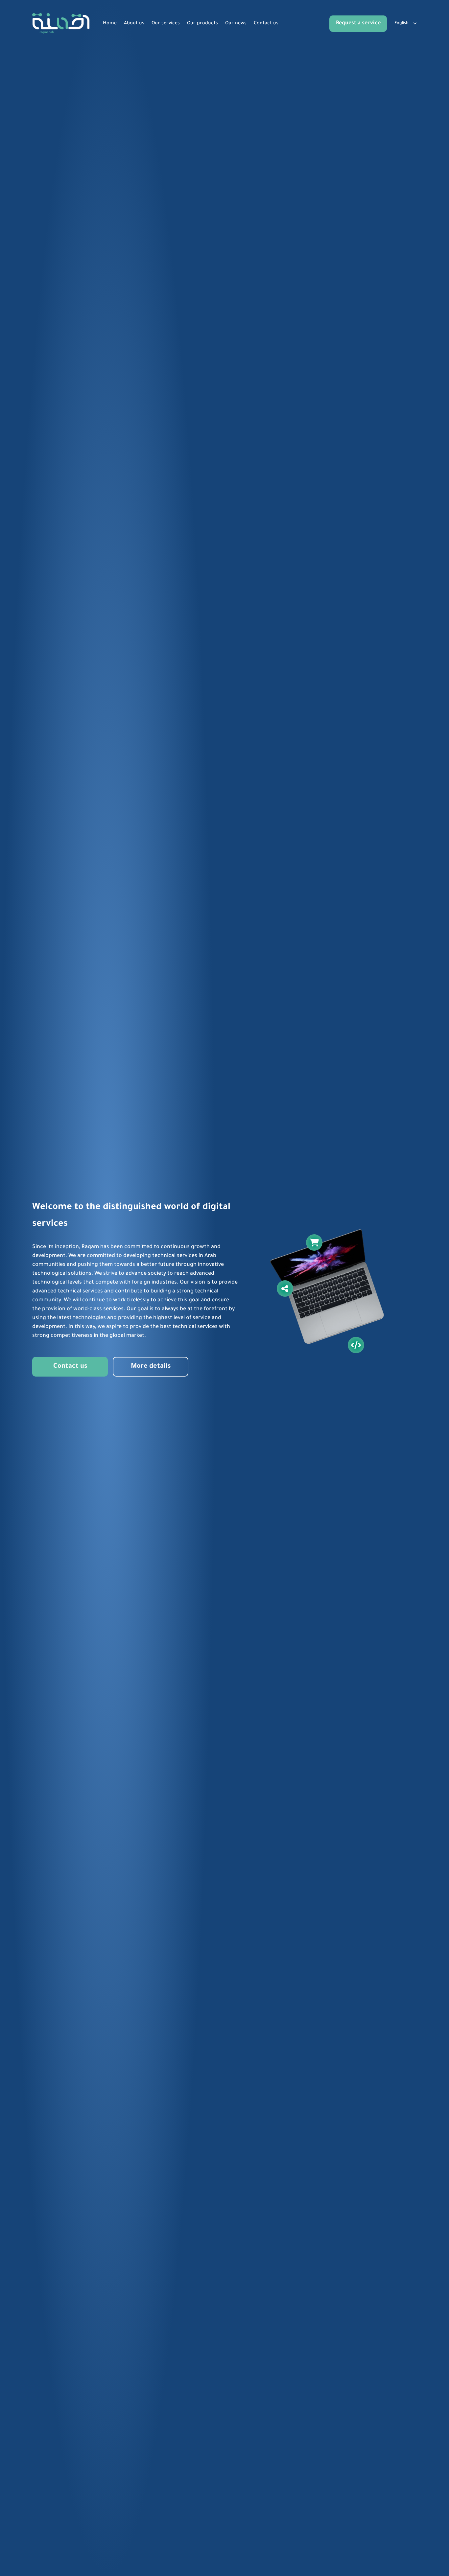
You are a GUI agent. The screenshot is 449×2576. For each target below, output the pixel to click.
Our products (202, 24)
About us (134, 24)
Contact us (266, 24)
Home (110, 24)
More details (151, 1367)
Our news (236, 24)
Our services (166, 24)
